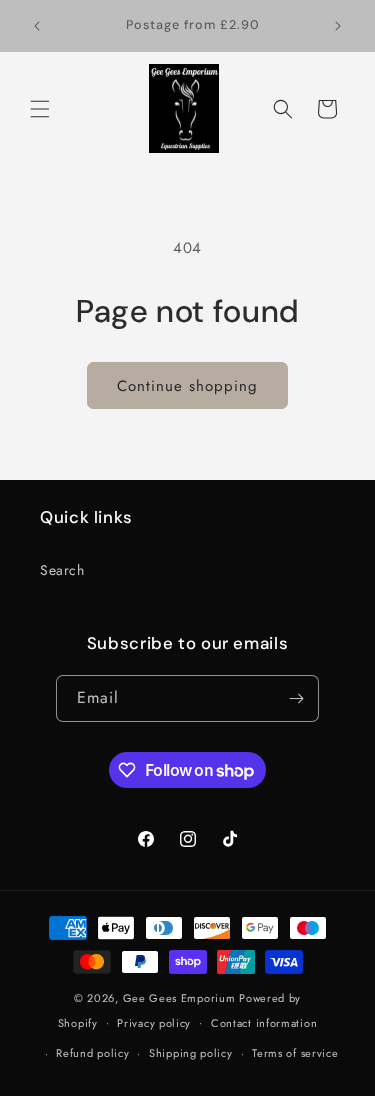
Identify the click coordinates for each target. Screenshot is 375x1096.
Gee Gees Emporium (179, 998)
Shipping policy (191, 1053)
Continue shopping (187, 386)
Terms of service (295, 1053)
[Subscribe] (296, 698)
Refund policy (92, 1053)
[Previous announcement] (37, 26)
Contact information (264, 1023)
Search (62, 570)
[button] (40, 109)
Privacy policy (154, 1023)
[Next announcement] (338, 26)
